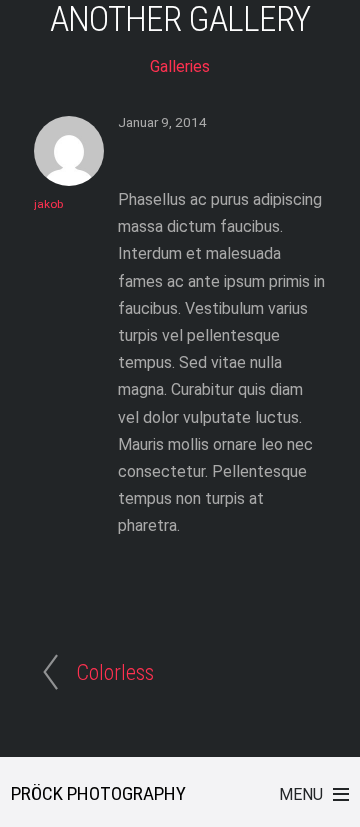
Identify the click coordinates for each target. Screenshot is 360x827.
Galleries (180, 66)
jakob (48, 204)
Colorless (115, 672)
